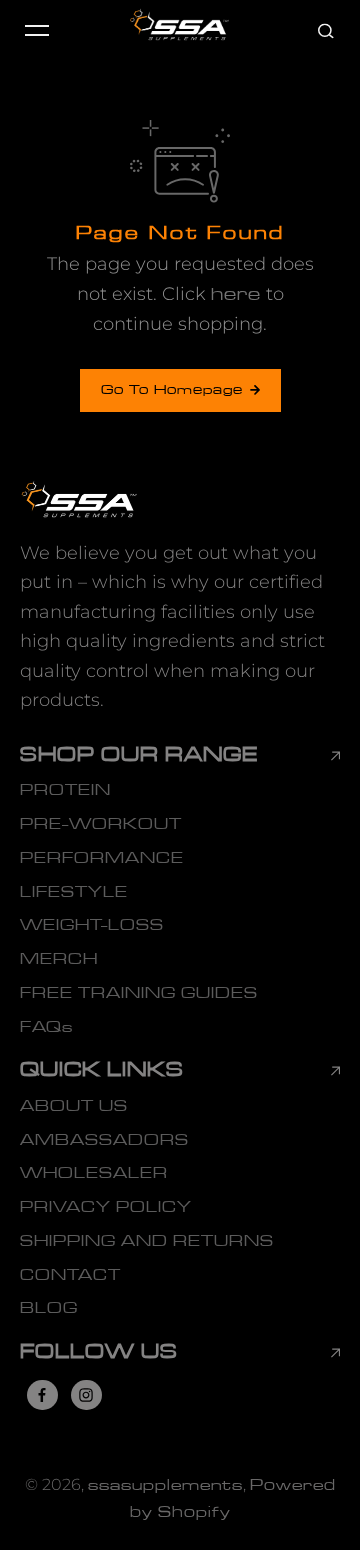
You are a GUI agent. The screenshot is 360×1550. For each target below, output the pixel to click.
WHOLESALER (94, 1173)
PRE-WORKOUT (101, 824)
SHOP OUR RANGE (139, 755)
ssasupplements (165, 1485)
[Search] (326, 30)
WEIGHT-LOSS (92, 925)
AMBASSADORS (104, 1140)
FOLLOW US (99, 1352)
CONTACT (70, 1275)
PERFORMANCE (102, 858)
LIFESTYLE (74, 892)
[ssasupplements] (180, 29)
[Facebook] (42, 1395)
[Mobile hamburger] (37, 30)
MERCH (59, 959)
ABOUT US (74, 1106)
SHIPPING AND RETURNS (147, 1241)
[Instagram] (86, 1395)
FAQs (46, 1027)
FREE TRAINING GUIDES (139, 993)
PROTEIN (65, 790)
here (236, 294)
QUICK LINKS (102, 1070)
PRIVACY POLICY (106, 1207)
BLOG (49, 1308)
